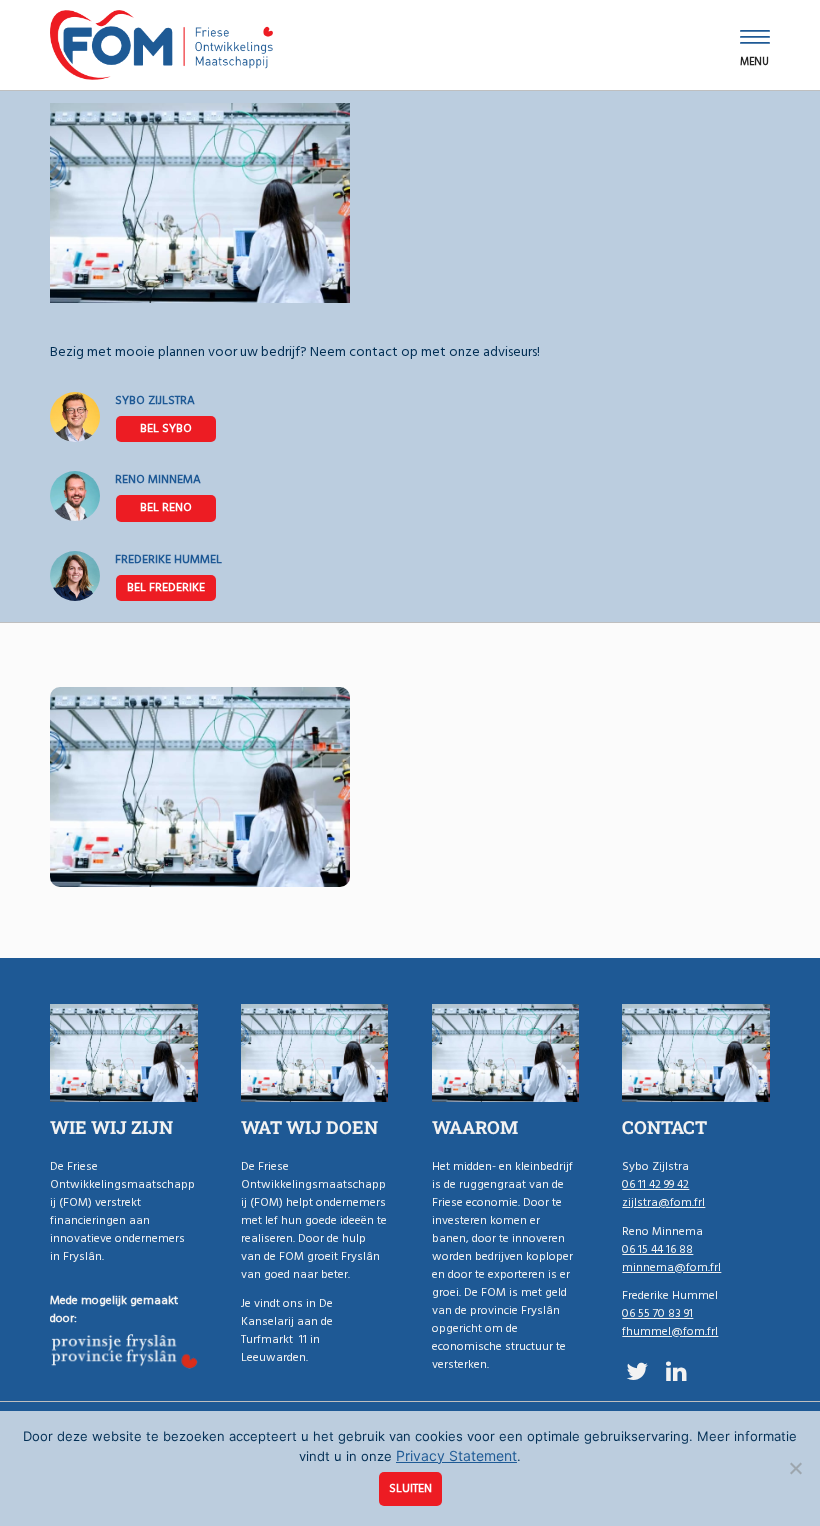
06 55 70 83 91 (166, 588)
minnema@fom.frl (671, 1267)
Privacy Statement (456, 1455)
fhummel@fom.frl (670, 1331)
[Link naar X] (636, 1371)
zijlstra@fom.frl (663, 1202)
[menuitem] (755, 45)
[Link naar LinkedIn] (676, 1371)
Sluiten (410, 1488)
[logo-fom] (161, 45)
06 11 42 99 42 (166, 429)
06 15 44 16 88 (166, 508)
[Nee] (795, 1468)
